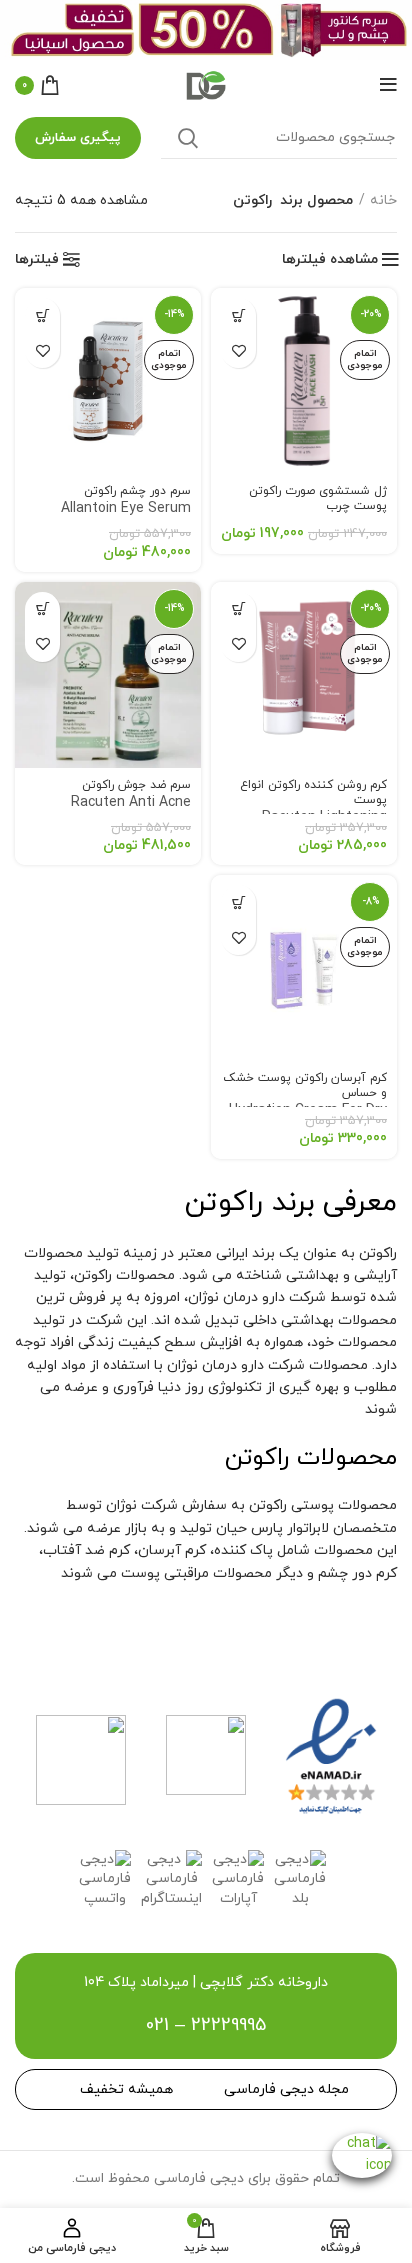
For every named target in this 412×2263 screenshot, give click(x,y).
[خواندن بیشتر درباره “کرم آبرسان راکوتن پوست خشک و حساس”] (238, 902)
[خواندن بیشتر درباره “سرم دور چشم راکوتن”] (42, 315)
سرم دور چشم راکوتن (126, 500)
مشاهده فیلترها (330, 260)
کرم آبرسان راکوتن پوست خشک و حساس (305, 1105)
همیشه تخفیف (126, 2089)
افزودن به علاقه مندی (238, 350)
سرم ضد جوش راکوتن (131, 804)
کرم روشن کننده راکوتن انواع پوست (306, 812)
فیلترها (37, 260)
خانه (383, 200)
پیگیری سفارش (78, 138)
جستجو (188, 138)
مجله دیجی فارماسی (286, 2089)
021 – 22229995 (206, 2025)
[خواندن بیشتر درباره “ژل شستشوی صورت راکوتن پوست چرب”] (238, 315)
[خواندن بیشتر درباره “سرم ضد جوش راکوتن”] (42, 609)
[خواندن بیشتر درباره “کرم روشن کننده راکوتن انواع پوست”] (238, 609)
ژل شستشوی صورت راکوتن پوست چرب (318, 498)
